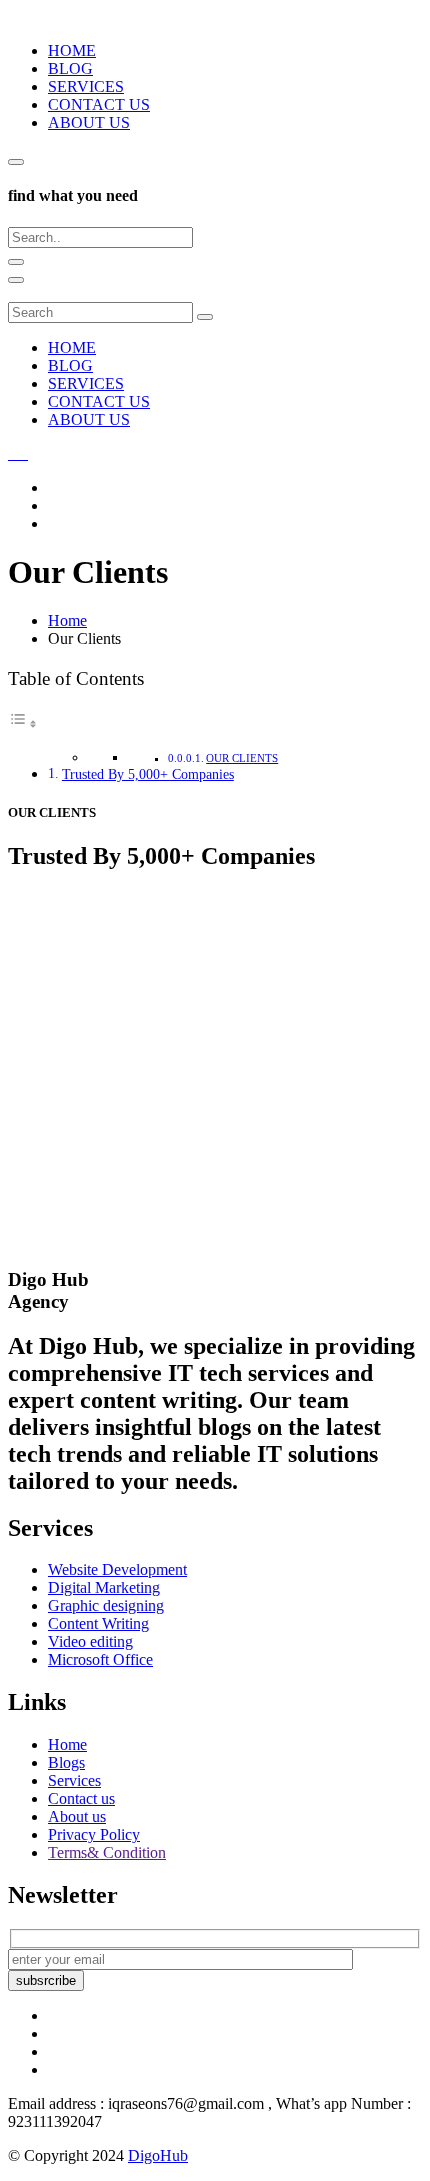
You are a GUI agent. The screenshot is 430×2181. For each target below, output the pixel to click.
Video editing (90, 1641)
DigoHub (158, 2155)
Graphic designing (106, 1605)
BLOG (70, 68)
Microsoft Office (100, 1659)
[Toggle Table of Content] (23, 723)
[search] (16, 162)
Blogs (66, 1762)
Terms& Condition (107, 1852)
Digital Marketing (104, 1587)
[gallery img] (10, 453)
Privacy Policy (94, 1834)
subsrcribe (46, 1980)
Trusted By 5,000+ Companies (148, 774)
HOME (72, 50)
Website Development (117, 1569)
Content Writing (98, 1623)
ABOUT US (89, 122)
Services (74, 1780)
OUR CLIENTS (242, 758)
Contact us (81, 1798)
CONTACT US (99, 104)
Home (67, 1744)
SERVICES (86, 86)
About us (77, 1816)
